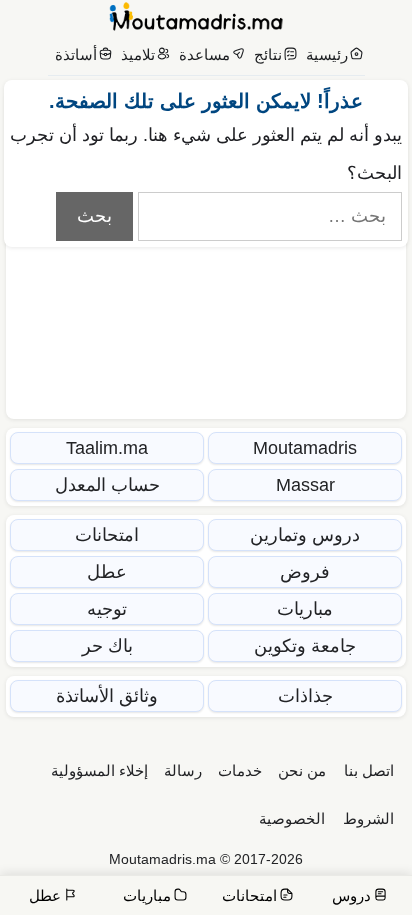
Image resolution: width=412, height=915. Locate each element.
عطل (107, 572)
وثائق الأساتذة (107, 696)
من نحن (302, 770)
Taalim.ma (107, 448)
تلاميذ (138, 54)
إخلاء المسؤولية (99, 770)
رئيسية (327, 54)
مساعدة (204, 54)
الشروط (368, 818)
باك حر (107, 646)
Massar (305, 485)
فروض (305, 572)
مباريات (305, 609)
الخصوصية (292, 818)
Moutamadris (305, 448)
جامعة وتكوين (305, 646)
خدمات (240, 770)
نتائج (268, 54)
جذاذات (305, 696)
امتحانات (107, 535)
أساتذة (76, 54)
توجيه (107, 609)
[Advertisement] (206, 265)
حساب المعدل (107, 485)
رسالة (183, 770)
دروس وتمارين (305, 535)
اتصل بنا (369, 770)
